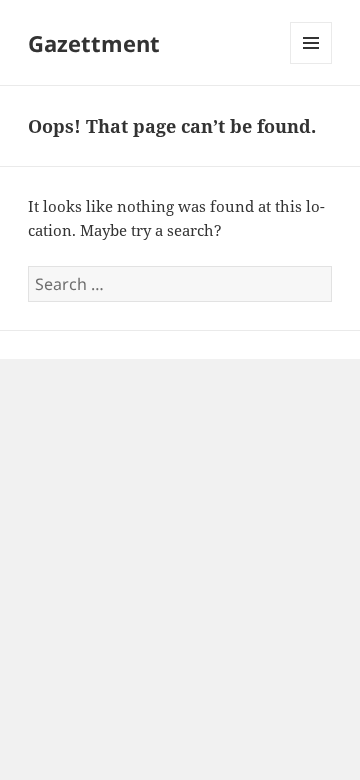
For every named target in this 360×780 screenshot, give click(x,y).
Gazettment (94, 43)
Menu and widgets (311, 63)
